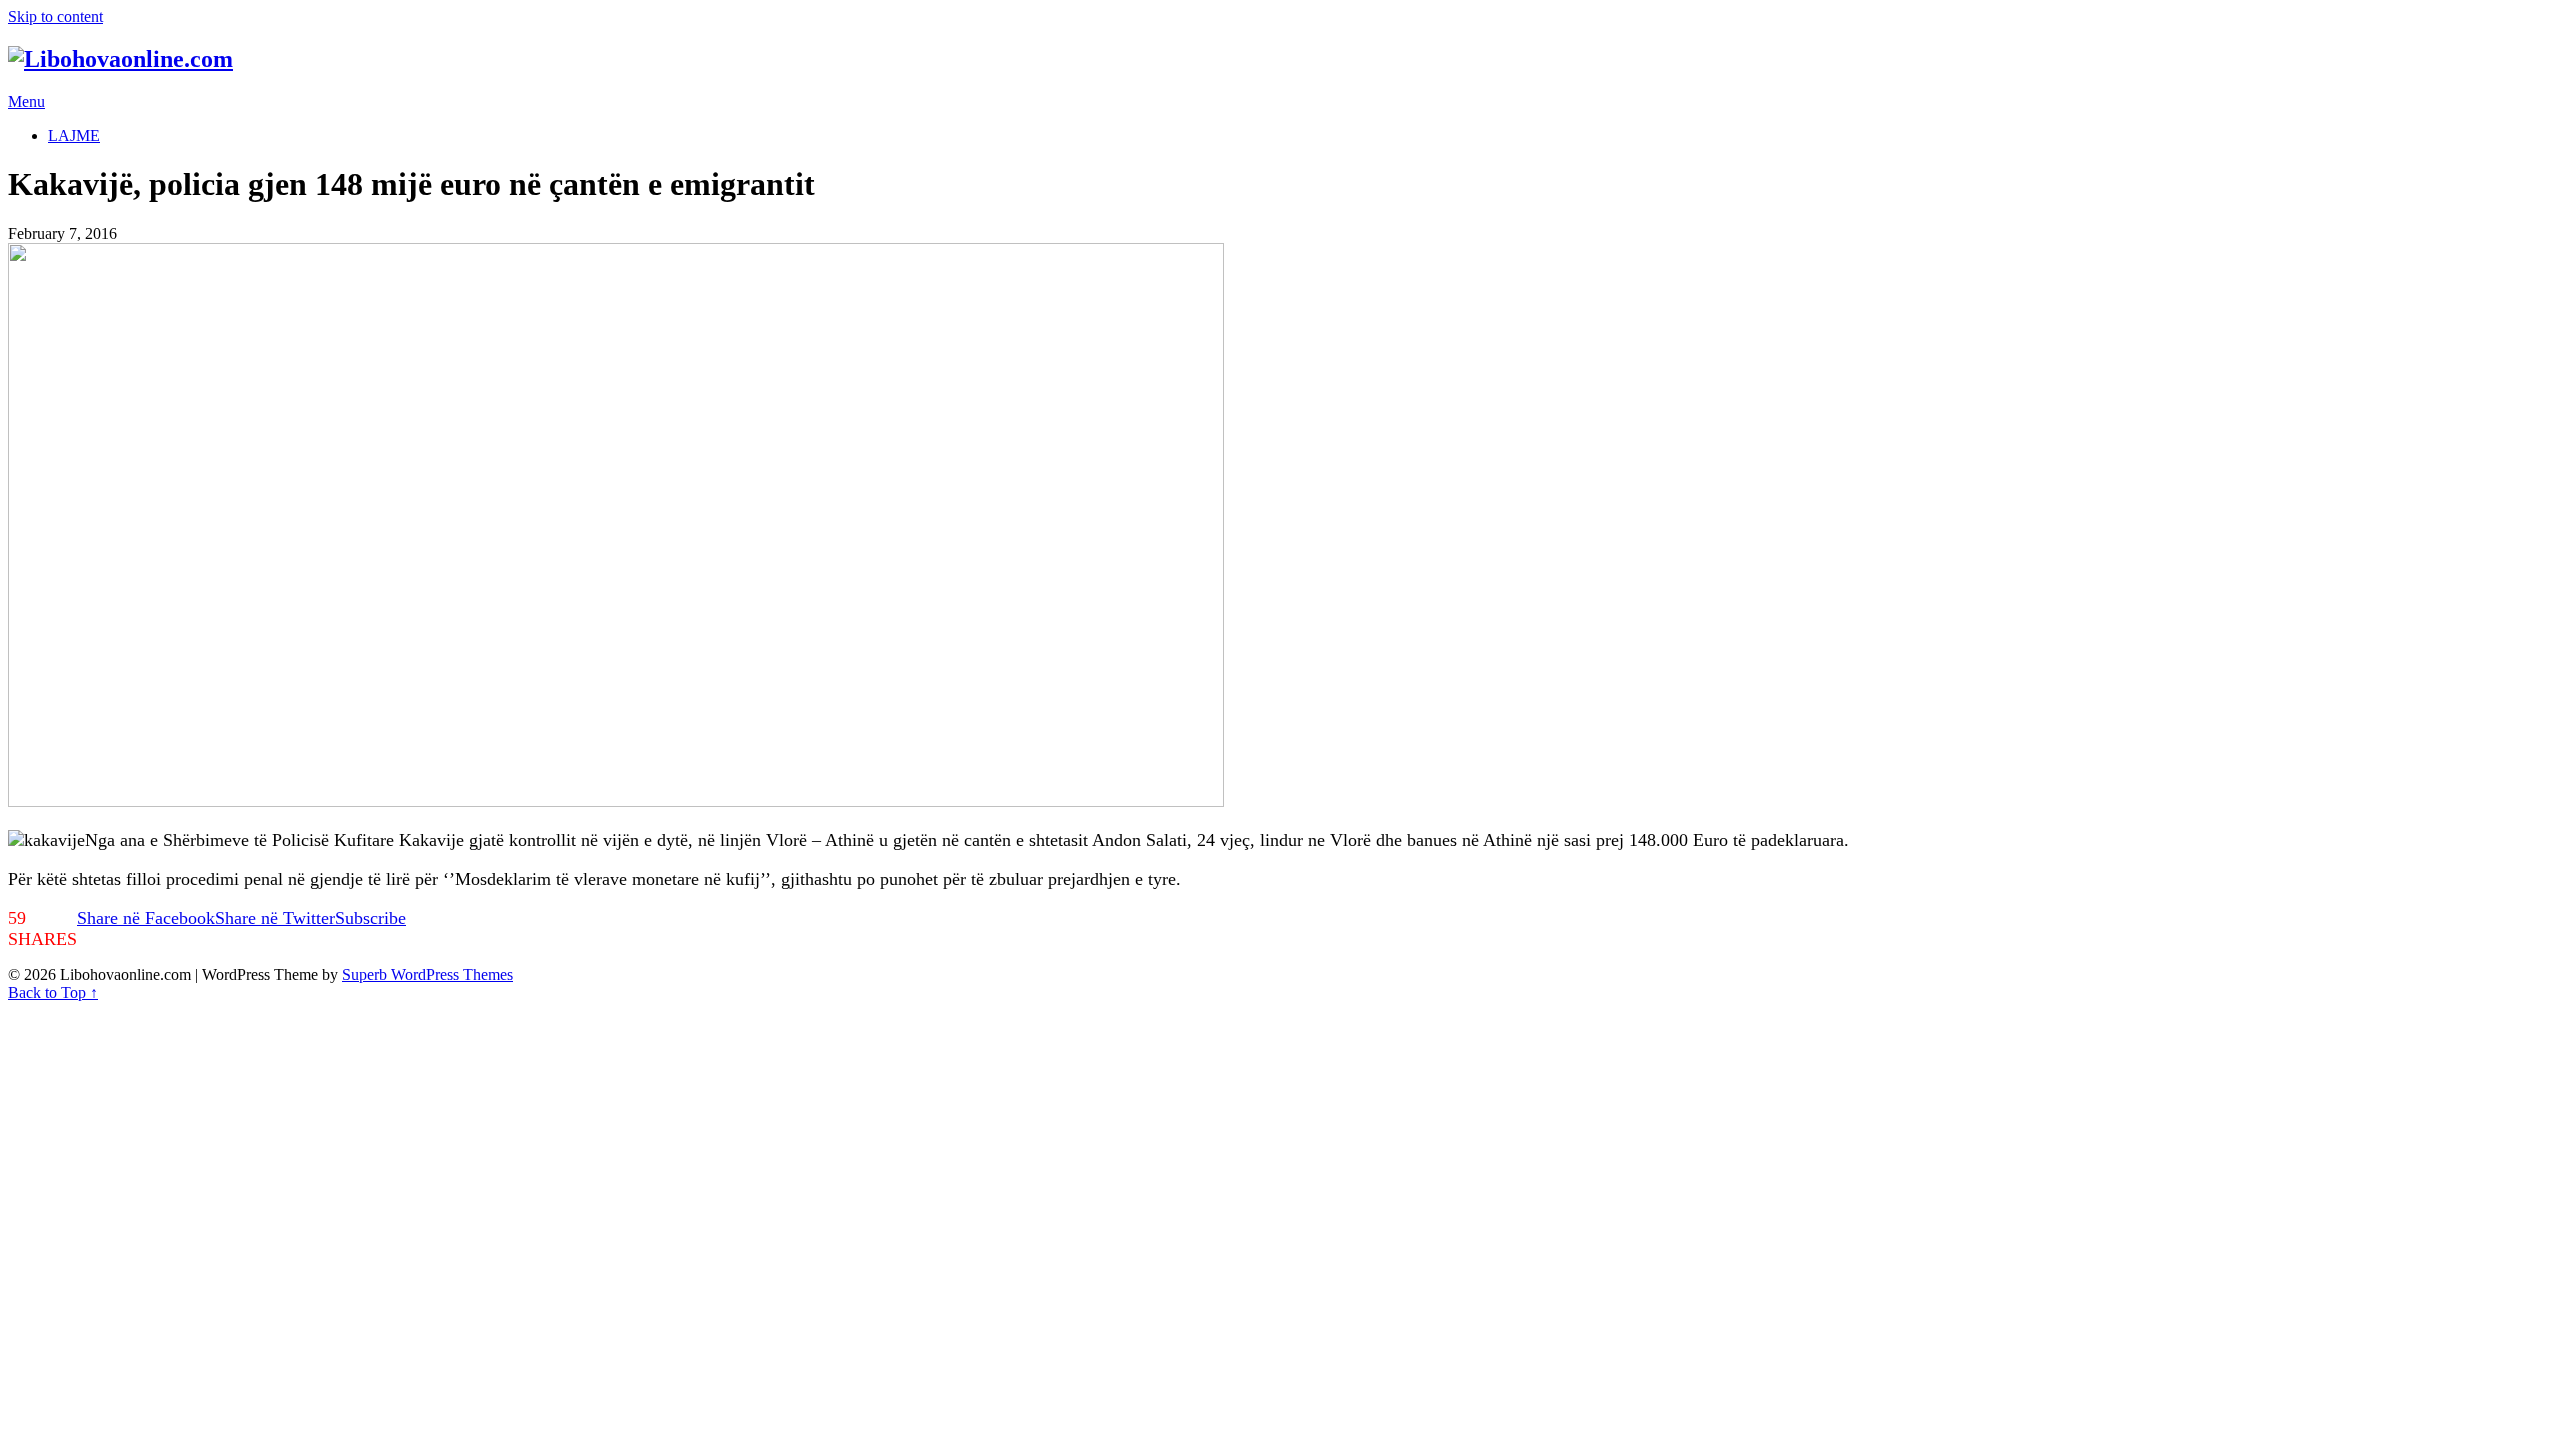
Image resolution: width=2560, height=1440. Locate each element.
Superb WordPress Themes (427, 974)
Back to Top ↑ (53, 992)
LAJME (74, 135)
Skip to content (55, 16)
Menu (26, 101)
